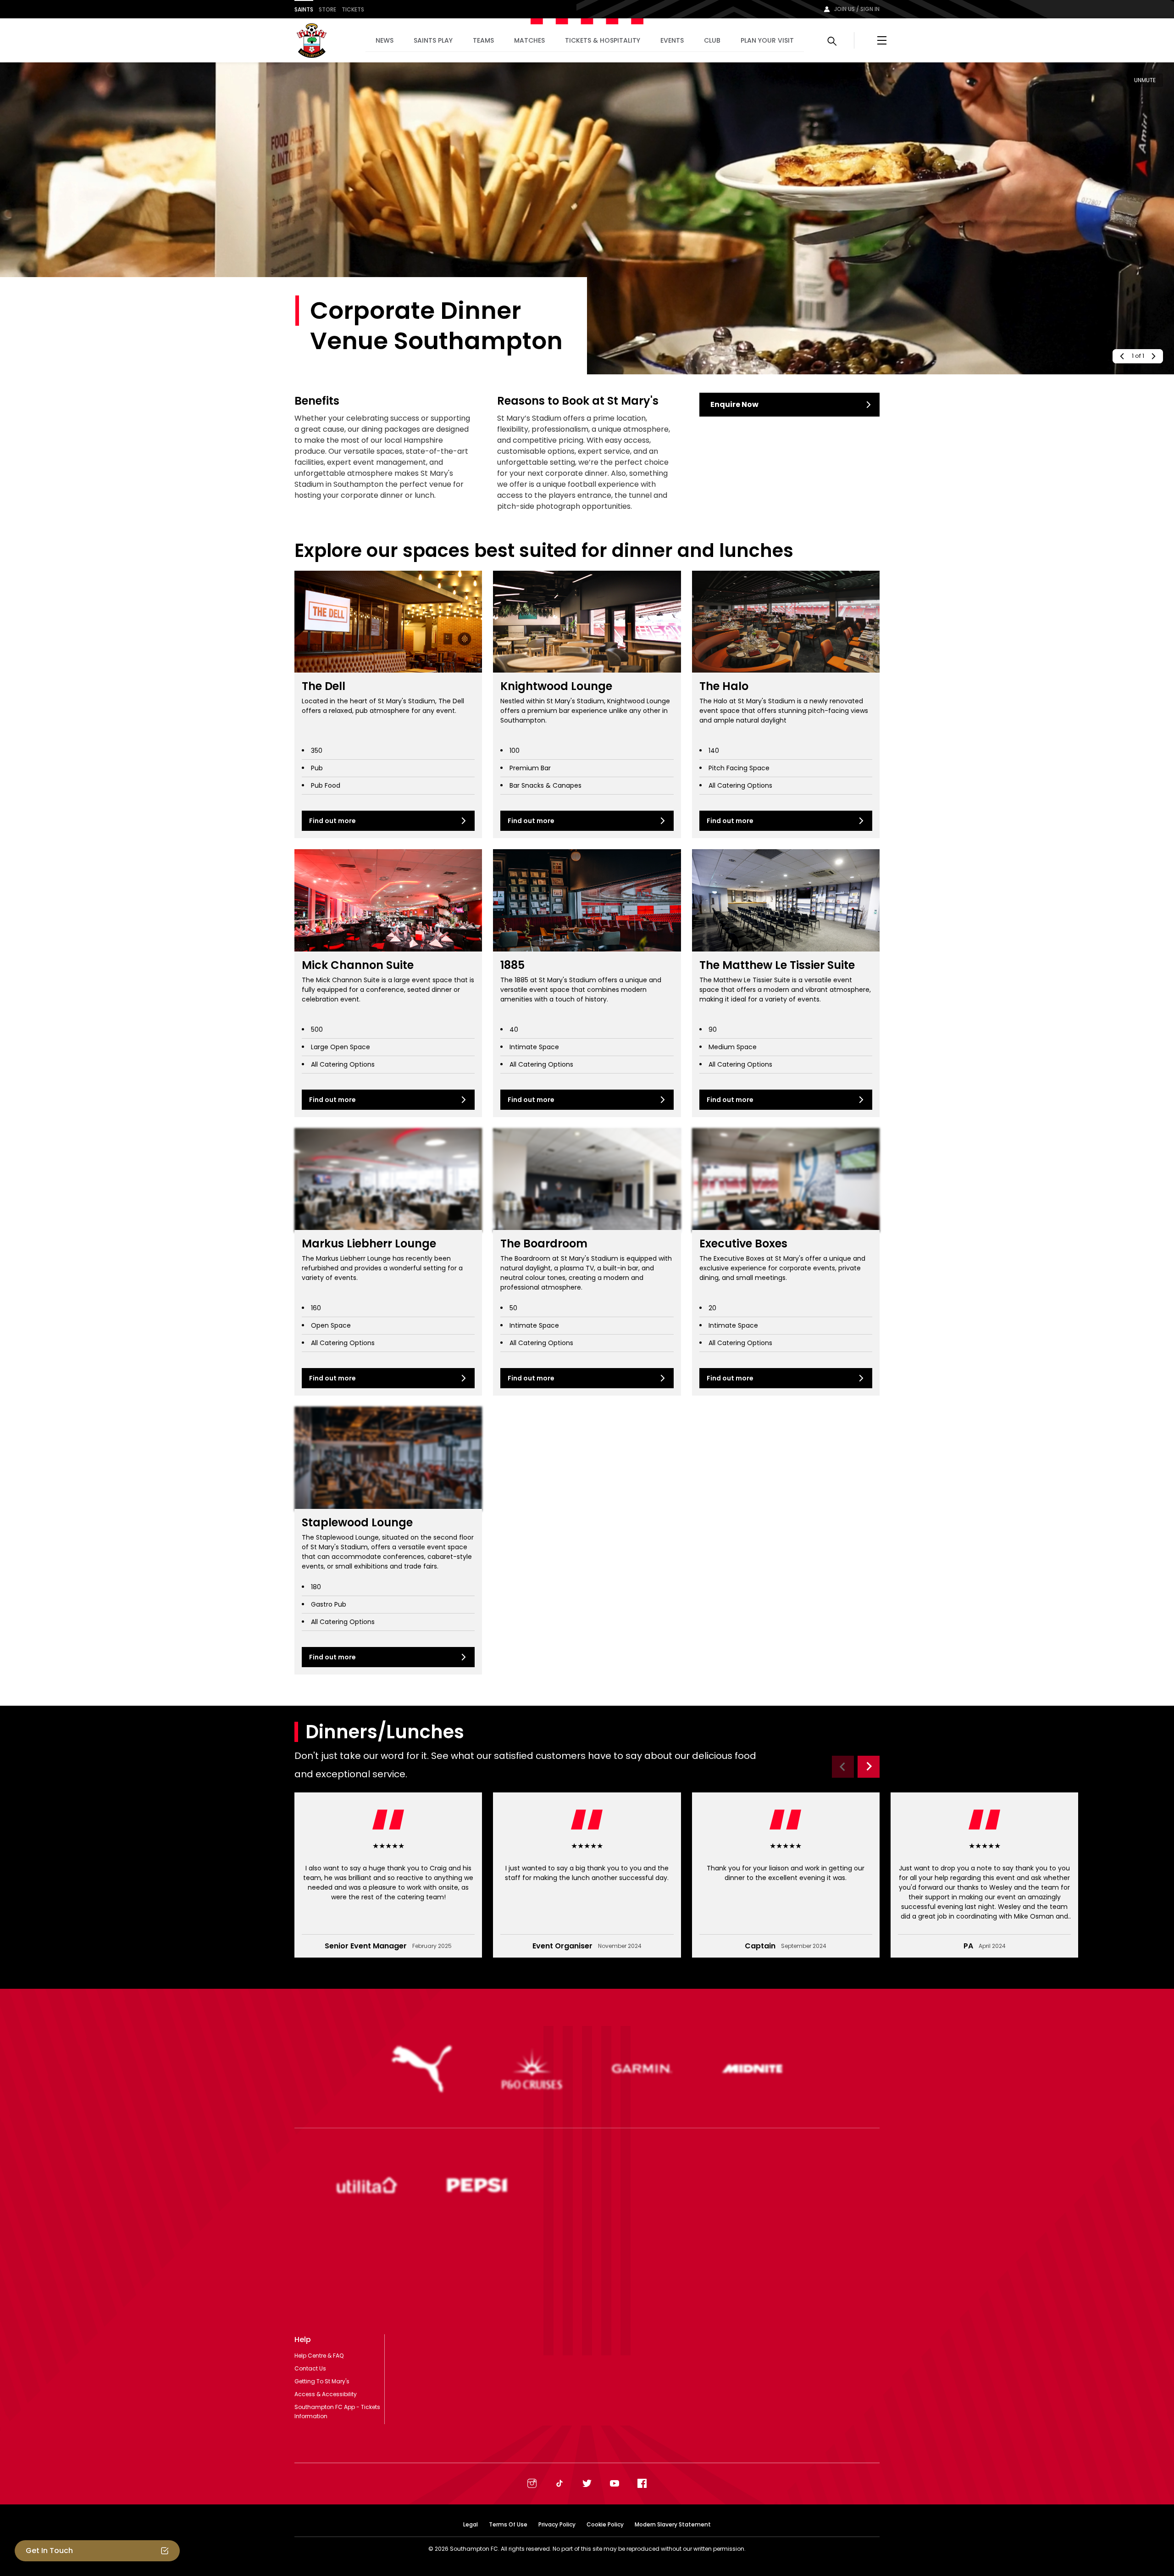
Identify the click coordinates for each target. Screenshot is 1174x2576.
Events (672, 40)
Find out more (332, 821)
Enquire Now (734, 404)
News (385, 40)
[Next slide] (869, 1767)
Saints (304, 9)
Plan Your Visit (767, 40)
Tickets (353, 9)
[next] (1155, 356)
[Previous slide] (843, 1767)
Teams (483, 40)
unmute (1145, 80)
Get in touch (49, 2551)
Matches (529, 40)
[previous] (1121, 356)
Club (712, 40)
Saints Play (433, 40)
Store (327, 9)
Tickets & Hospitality (603, 40)
